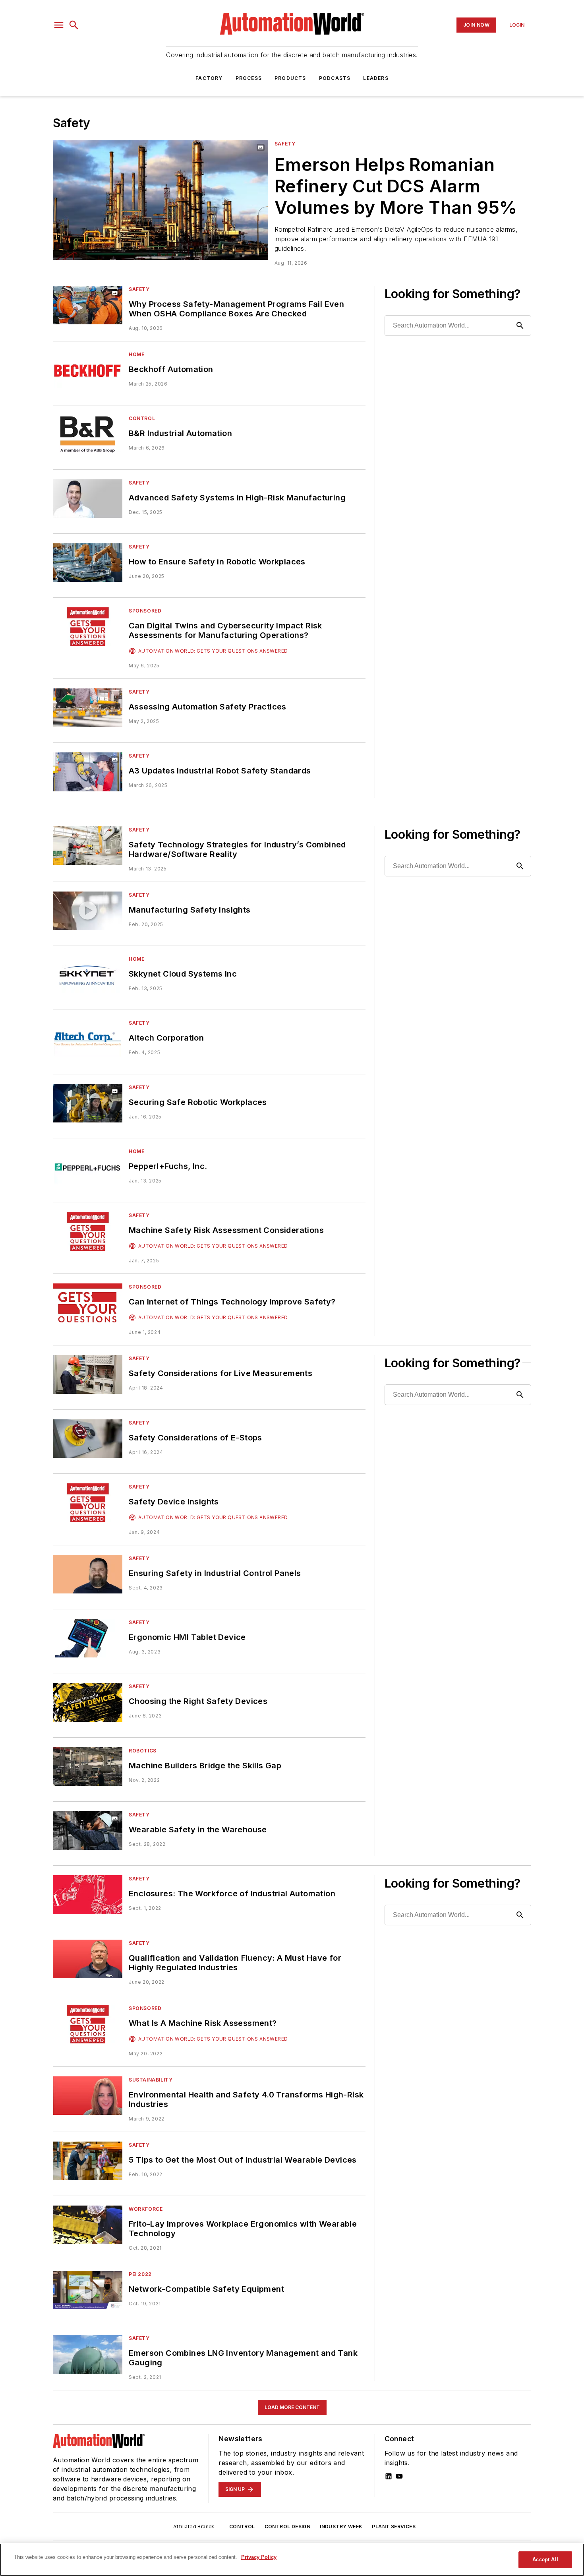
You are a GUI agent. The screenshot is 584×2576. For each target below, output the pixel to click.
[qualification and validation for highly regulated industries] (88, 1959)
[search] (74, 25)
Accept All (545, 2560)
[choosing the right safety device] (88, 1702)
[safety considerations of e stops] (88, 1439)
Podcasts (335, 78)
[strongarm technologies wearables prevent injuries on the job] (88, 1831)
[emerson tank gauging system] (88, 2354)
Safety (285, 144)
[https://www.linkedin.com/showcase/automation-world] (389, 2476)
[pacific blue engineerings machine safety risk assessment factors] (88, 1231)
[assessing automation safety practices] (88, 708)
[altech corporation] (88, 1039)
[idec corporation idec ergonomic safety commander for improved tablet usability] (88, 1638)
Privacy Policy (259, 2557)
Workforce (146, 2209)
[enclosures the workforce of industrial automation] (88, 1895)
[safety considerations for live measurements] (88, 1374)
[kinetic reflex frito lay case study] (88, 2225)
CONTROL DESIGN (288, 2527)
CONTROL (242, 2527)
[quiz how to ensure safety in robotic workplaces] (88, 563)
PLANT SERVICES (394, 2527)
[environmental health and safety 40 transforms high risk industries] (88, 2096)
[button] (59, 25)
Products (290, 78)
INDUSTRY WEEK (341, 2527)
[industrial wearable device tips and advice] (88, 2161)
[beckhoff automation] (88, 370)
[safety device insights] (88, 1503)
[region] (292, 2560)
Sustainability (151, 2080)
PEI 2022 (140, 2274)
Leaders (376, 78)
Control (142, 418)
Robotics (143, 1751)
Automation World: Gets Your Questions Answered (213, 651)
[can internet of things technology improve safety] (88, 1303)
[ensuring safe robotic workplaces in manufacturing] (88, 1103)
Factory (209, 78)
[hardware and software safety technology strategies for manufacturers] (88, 846)
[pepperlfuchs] (88, 1167)
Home (136, 354)
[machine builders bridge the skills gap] (88, 1767)
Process (249, 78)
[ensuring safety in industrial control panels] (88, 1574)
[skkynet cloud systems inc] (88, 975)
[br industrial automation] (88, 434)
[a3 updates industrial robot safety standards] (88, 772)
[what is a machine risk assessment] (88, 2024)
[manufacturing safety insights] (88, 911)
